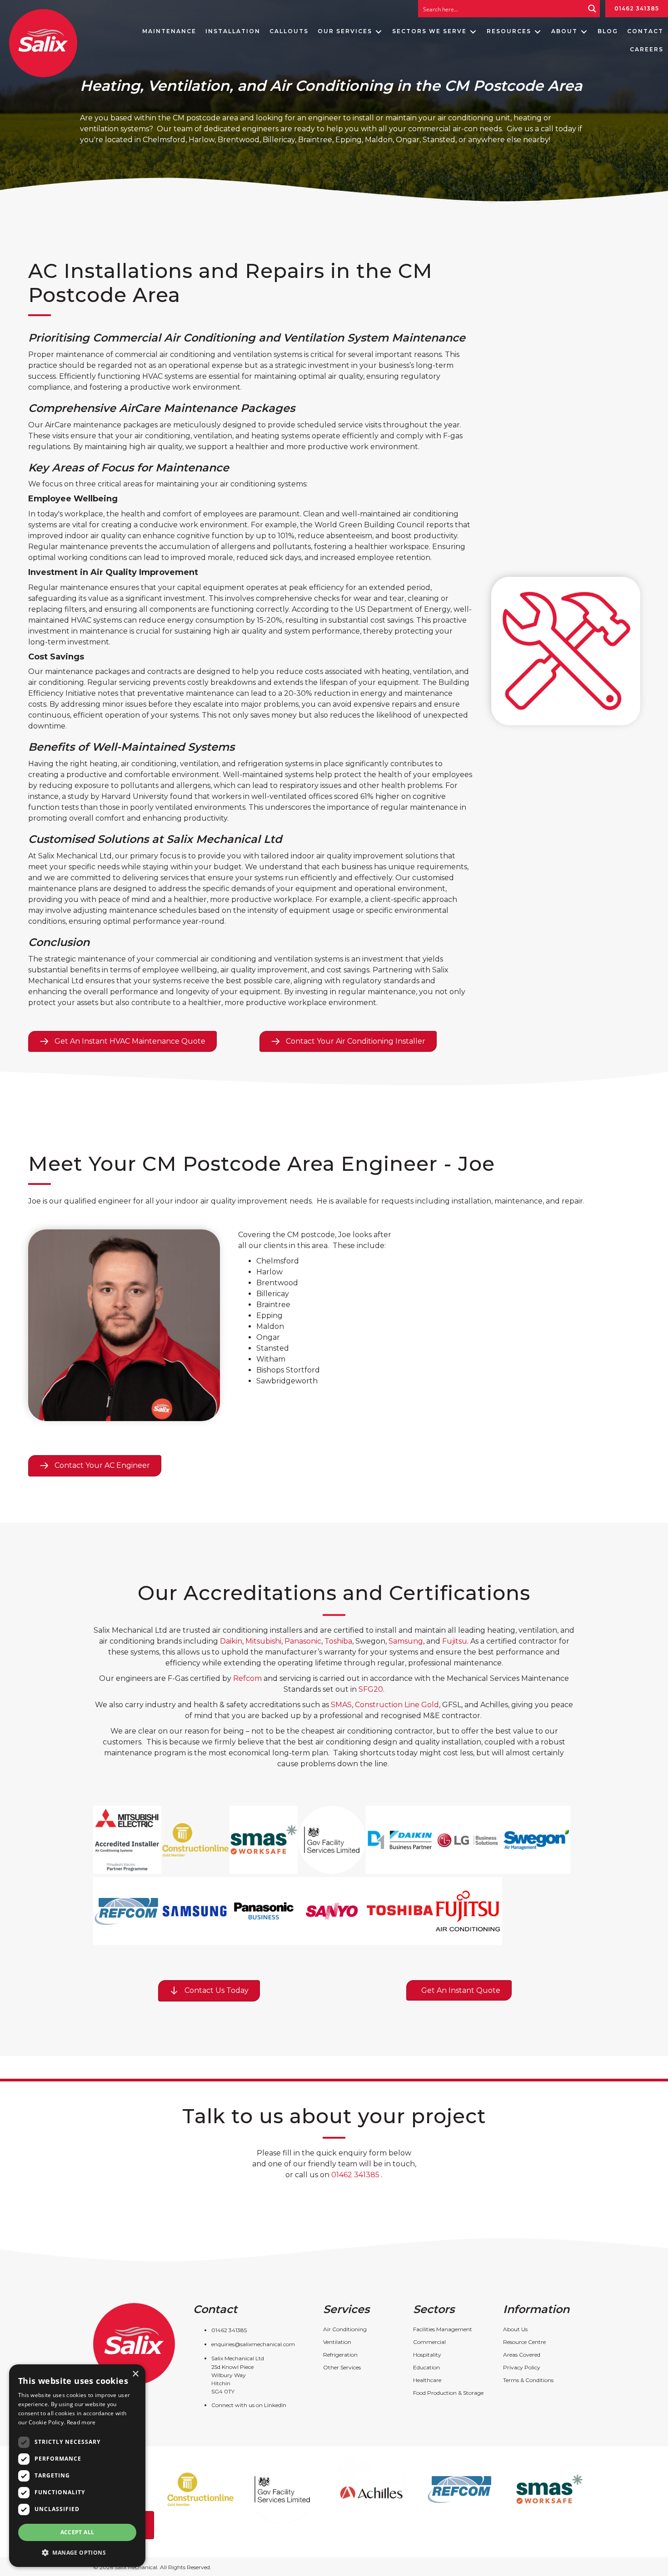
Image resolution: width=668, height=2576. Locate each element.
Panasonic (303, 1641)
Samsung (406, 1641)
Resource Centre (524, 2342)
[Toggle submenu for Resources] (538, 32)
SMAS (341, 1705)
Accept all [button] (77, 2532)
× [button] (135, 2374)
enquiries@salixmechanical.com (253, 2344)
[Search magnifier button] (592, 9)
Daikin (231, 1641)
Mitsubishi (263, 1641)
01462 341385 (637, 8)
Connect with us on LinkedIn (249, 2405)
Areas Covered (522, 2355)
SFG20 (371, 1689)
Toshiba (338, 1641)
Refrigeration (340, 2355)
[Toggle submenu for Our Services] (379, 32)
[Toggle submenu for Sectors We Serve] (473, 32)
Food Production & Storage (448, 2393)
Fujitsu (455, 1641)
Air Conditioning (345, 2329)
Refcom (247, 1678)
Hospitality (427, 2355)
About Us (515, 2329)
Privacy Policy (522, 2367)
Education (426, 2367)
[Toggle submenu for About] (584, 32)
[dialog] (77, 2466)
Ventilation (337, 2342)
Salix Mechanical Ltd (238, 2358)
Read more (81, 2422)
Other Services (342, 2367)
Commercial (429, 2342)
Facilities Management (443, 2329)
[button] (77, 2552)
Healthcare (427, 2380)
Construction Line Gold (397, 1705)
